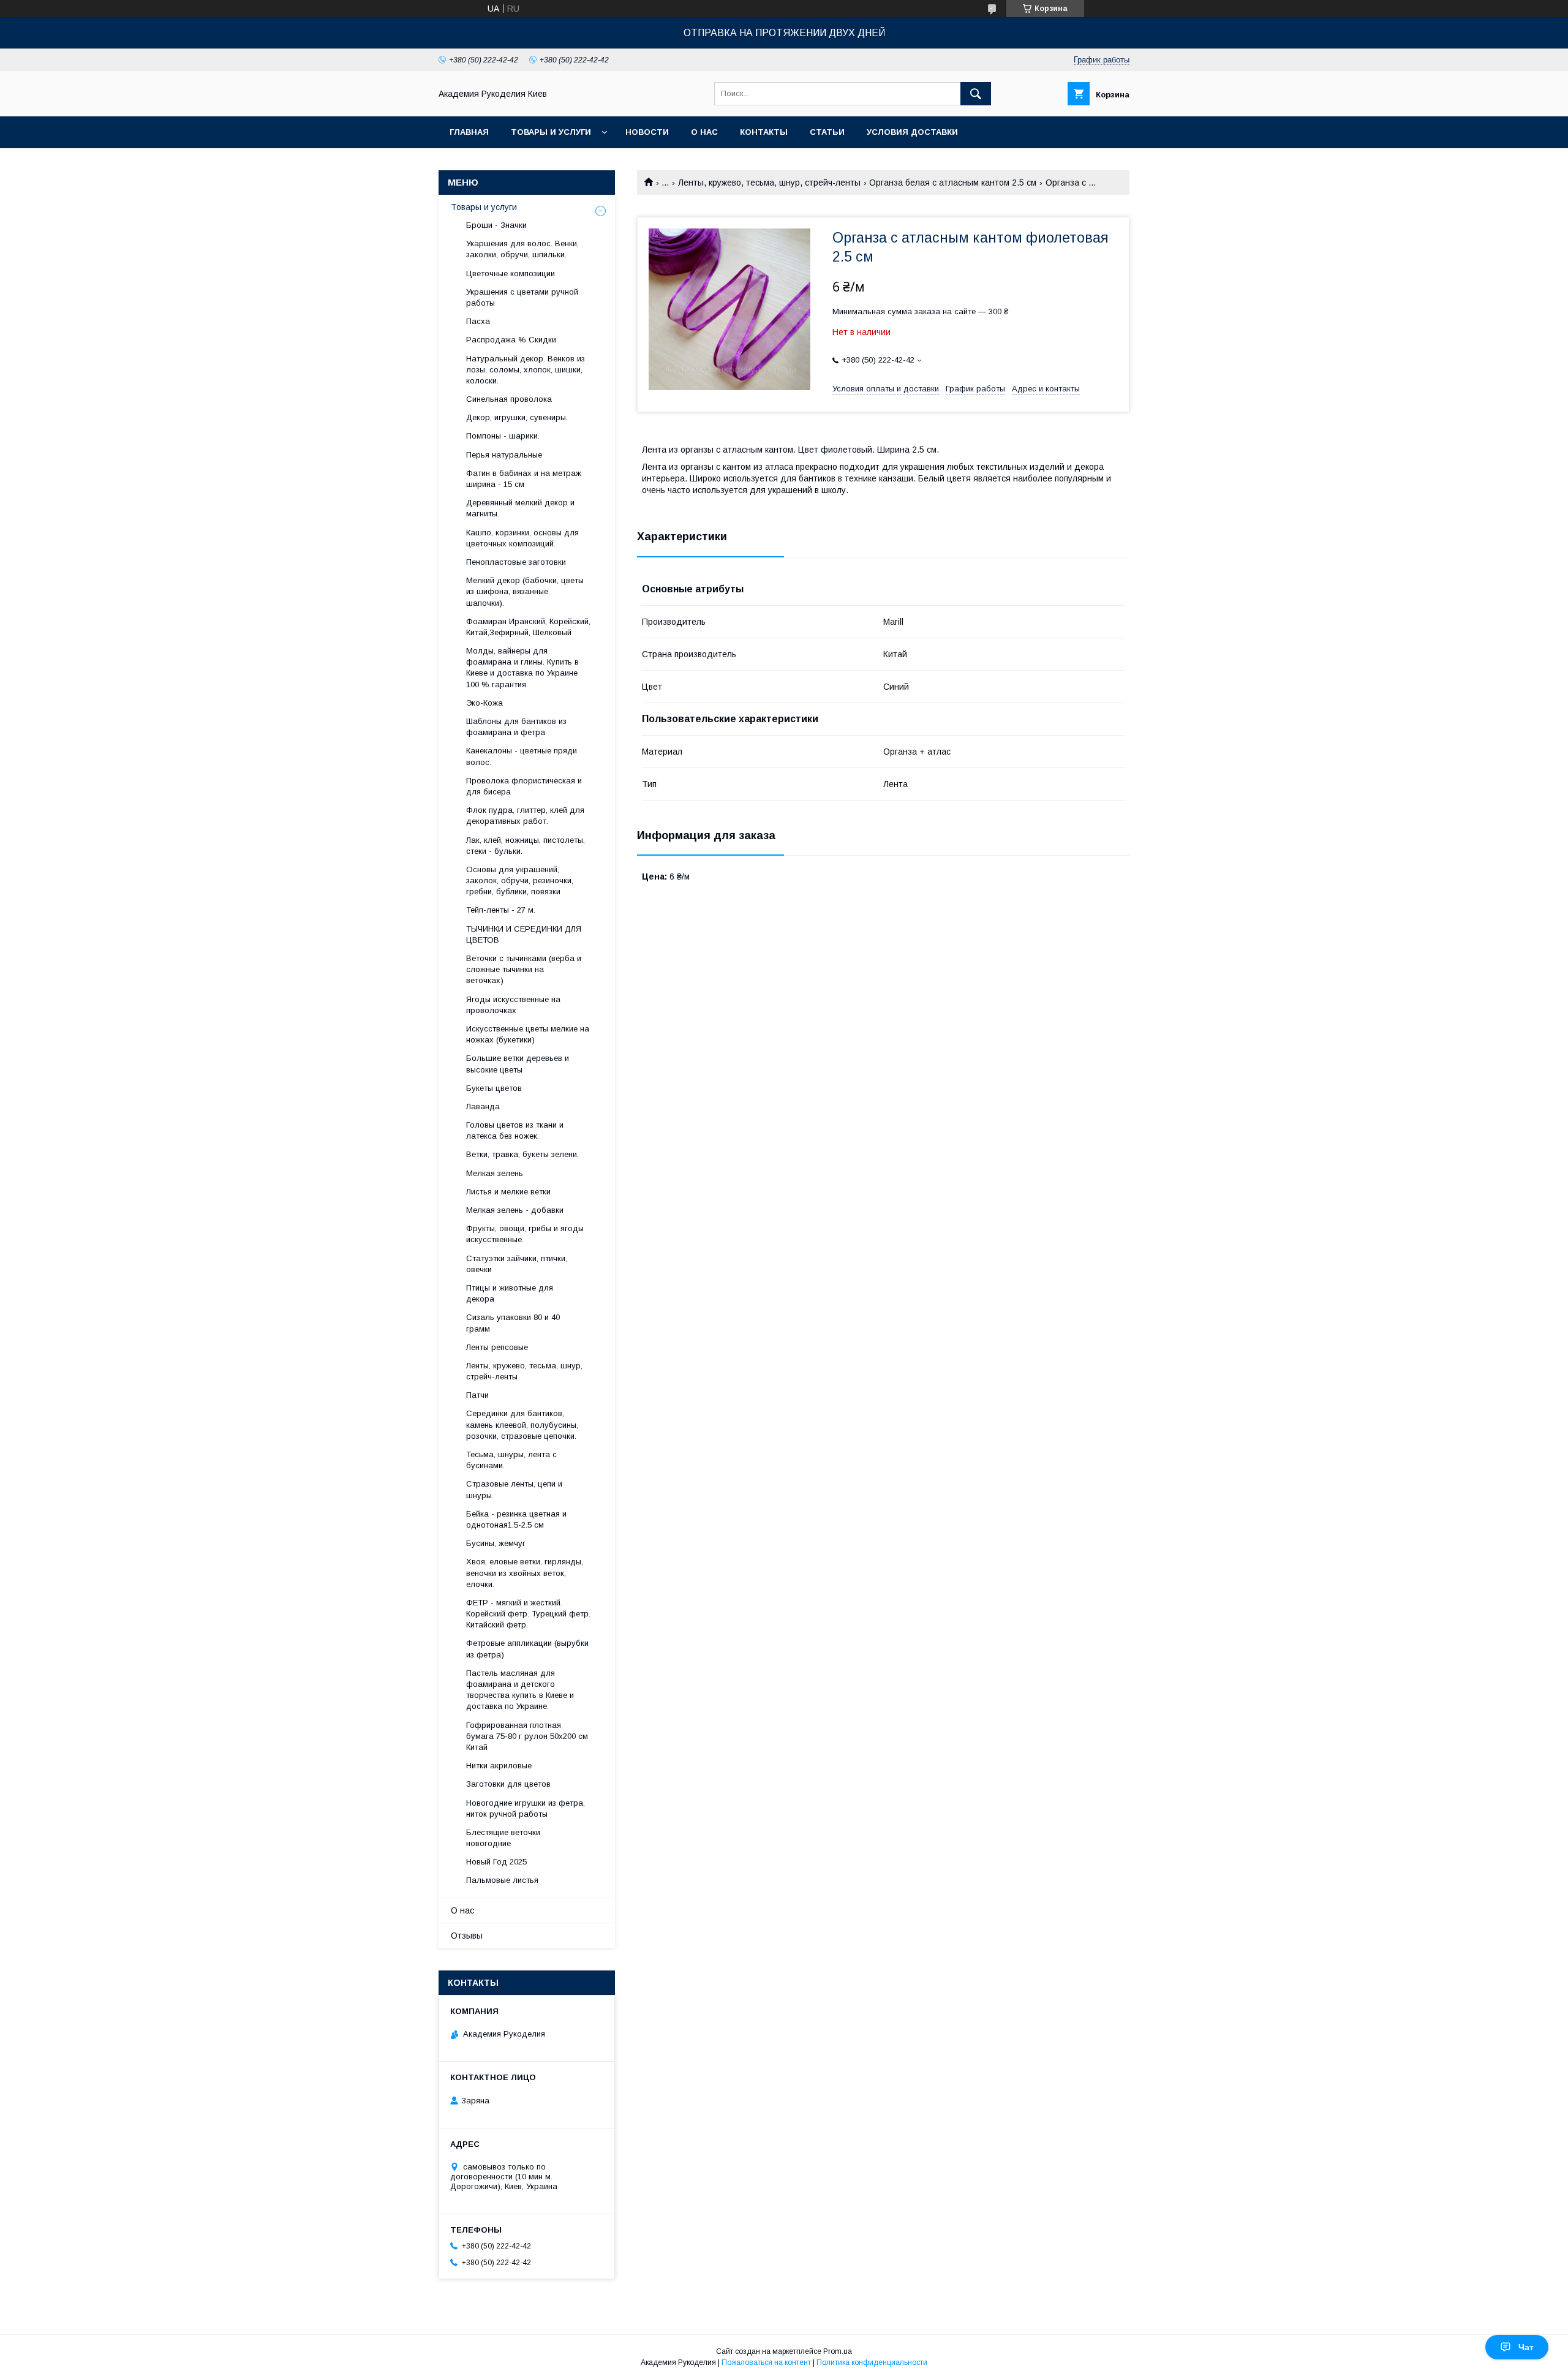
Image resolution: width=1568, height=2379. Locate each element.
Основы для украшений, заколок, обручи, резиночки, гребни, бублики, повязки (520, 880)
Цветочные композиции (511, 273)
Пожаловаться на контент (766, 2362)
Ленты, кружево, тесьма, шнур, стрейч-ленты (769, 183)
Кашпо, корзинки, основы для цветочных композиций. (522, 538)
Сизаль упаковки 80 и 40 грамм (513, 1323)
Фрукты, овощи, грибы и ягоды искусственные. (525, 1234)
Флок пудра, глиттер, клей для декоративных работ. (525, 816)
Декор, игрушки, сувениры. (517, 417)
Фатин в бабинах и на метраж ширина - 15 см (524, 479)
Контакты (764, 132)
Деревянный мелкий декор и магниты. (520, 508)
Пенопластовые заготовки (516, 562)
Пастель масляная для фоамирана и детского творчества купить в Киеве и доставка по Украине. (520, 1690)
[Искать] (976, 94)
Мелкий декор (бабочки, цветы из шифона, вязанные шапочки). (525, 591)
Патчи (477, 1395)
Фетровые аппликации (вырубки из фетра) (527, 1649)
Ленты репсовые (497, 1347)
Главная (469, 132)
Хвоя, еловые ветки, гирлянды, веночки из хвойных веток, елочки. (525, 1573)
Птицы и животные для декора (510, 1293)
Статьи (827, 132)
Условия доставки (912, 132)
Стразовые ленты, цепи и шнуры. (514, 1489)
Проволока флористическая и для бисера (524, 786)
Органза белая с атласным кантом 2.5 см (953, 183)
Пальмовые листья (502, 1880)
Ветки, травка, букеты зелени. (522, 1154)
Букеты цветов (494, 1088)
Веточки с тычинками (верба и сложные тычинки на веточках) (524, 969)
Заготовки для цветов (508, 1784)
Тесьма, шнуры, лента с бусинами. (511, 1460)
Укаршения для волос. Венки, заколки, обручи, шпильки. (522, 249)
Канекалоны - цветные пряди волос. (522, 756)
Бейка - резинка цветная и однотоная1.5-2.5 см (516, 1519)
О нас (704, 132)
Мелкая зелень (495, 1173)
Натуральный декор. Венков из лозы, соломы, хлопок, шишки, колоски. (526, 370)
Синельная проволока (509, 399)
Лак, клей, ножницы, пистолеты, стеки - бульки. (526, 846)
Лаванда (483, 1107)
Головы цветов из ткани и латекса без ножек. (515, 1130)
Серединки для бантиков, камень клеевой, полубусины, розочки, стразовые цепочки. (522, 1424)
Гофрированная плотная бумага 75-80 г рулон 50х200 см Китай (527, 1736)
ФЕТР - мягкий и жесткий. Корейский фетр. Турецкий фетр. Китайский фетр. (528, 1614)
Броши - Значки (496, 225)
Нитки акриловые (499, 1766)
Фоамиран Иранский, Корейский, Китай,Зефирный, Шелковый (528, 627)
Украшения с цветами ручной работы (522, 297)
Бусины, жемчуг (496, 1543)
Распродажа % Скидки (511, 340)
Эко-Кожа (484, 703)
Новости (647, 132)
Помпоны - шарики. (503, 436)
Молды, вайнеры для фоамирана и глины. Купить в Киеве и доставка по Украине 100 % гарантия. (522, 668)
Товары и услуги (551, 132)
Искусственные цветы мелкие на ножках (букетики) (528, 1034)
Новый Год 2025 (496, 1862)
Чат (1526, 2347)
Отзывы (467, 1936)
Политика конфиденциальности (872, 2362)
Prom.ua (838, 2351)
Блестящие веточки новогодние (503, 1838)
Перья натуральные (504, 455)
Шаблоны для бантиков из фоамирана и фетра (516, 727)
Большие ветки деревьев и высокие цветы (518, 1064)
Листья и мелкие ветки (508, 1192)
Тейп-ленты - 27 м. (501, 910)
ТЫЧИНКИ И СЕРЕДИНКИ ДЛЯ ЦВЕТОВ (524, 934)
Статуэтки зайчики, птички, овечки (517, 1264)
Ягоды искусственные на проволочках (513, 1005)
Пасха (478, 321)
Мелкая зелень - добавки (515, 1210)
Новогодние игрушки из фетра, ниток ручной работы (526, 1808)
